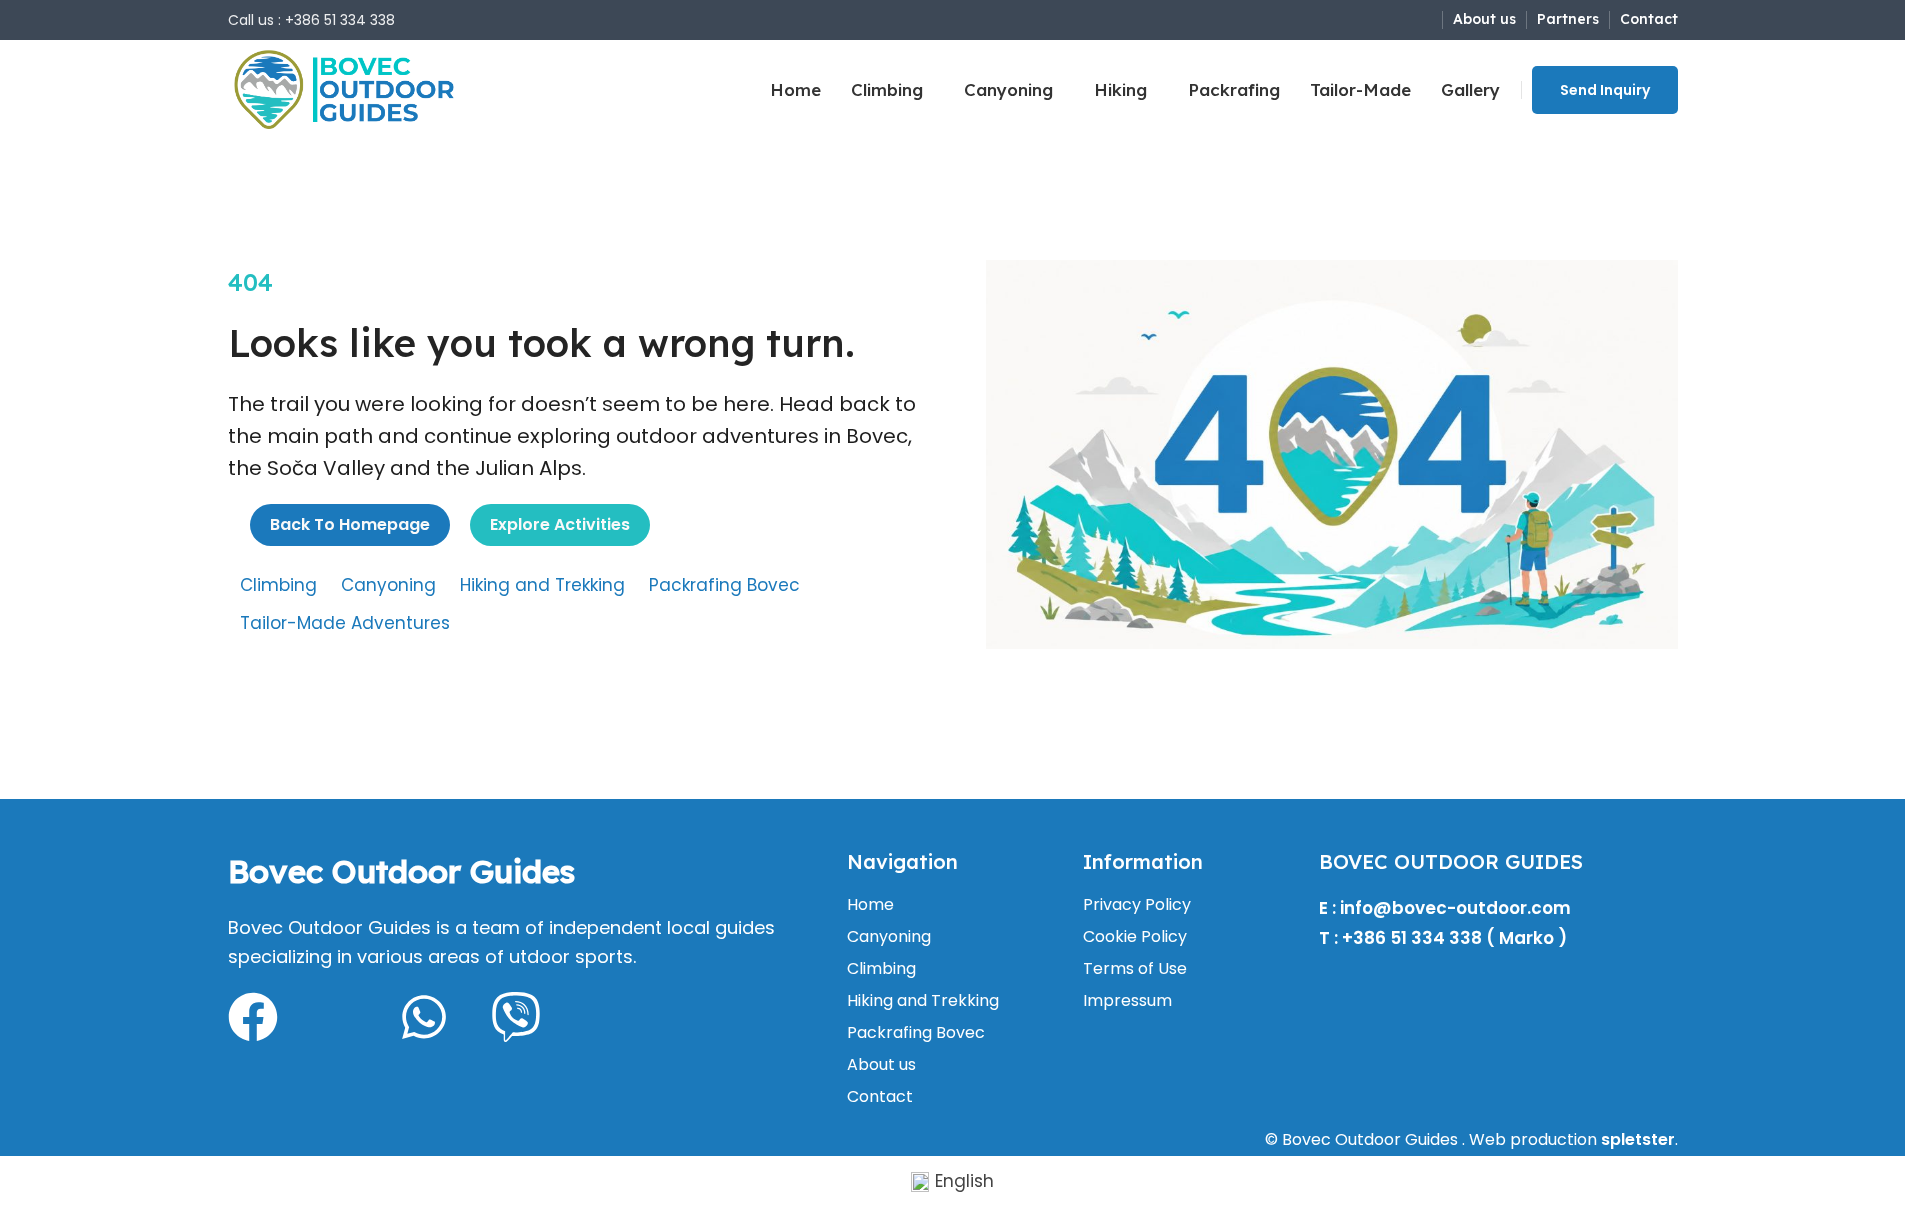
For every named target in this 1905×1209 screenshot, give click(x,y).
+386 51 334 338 (1412, 938)
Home (870, 905)
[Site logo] (344, 89)
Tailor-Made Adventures (345, 623)
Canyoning (388, 585)
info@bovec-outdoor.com (1455, 908)
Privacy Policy (1137, 905)
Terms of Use (1135, 969)
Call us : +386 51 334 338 (311, 20)
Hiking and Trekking (542, 585)
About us (881, 1065)
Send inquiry (1605, 90)
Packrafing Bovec (724, 585)
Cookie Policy (1135, 937)
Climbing (278, 585)
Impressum (1127, 1001)
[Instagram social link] (1418, 19)
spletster (1638, 1139)
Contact (880, 1097)
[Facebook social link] (1393, 19)
